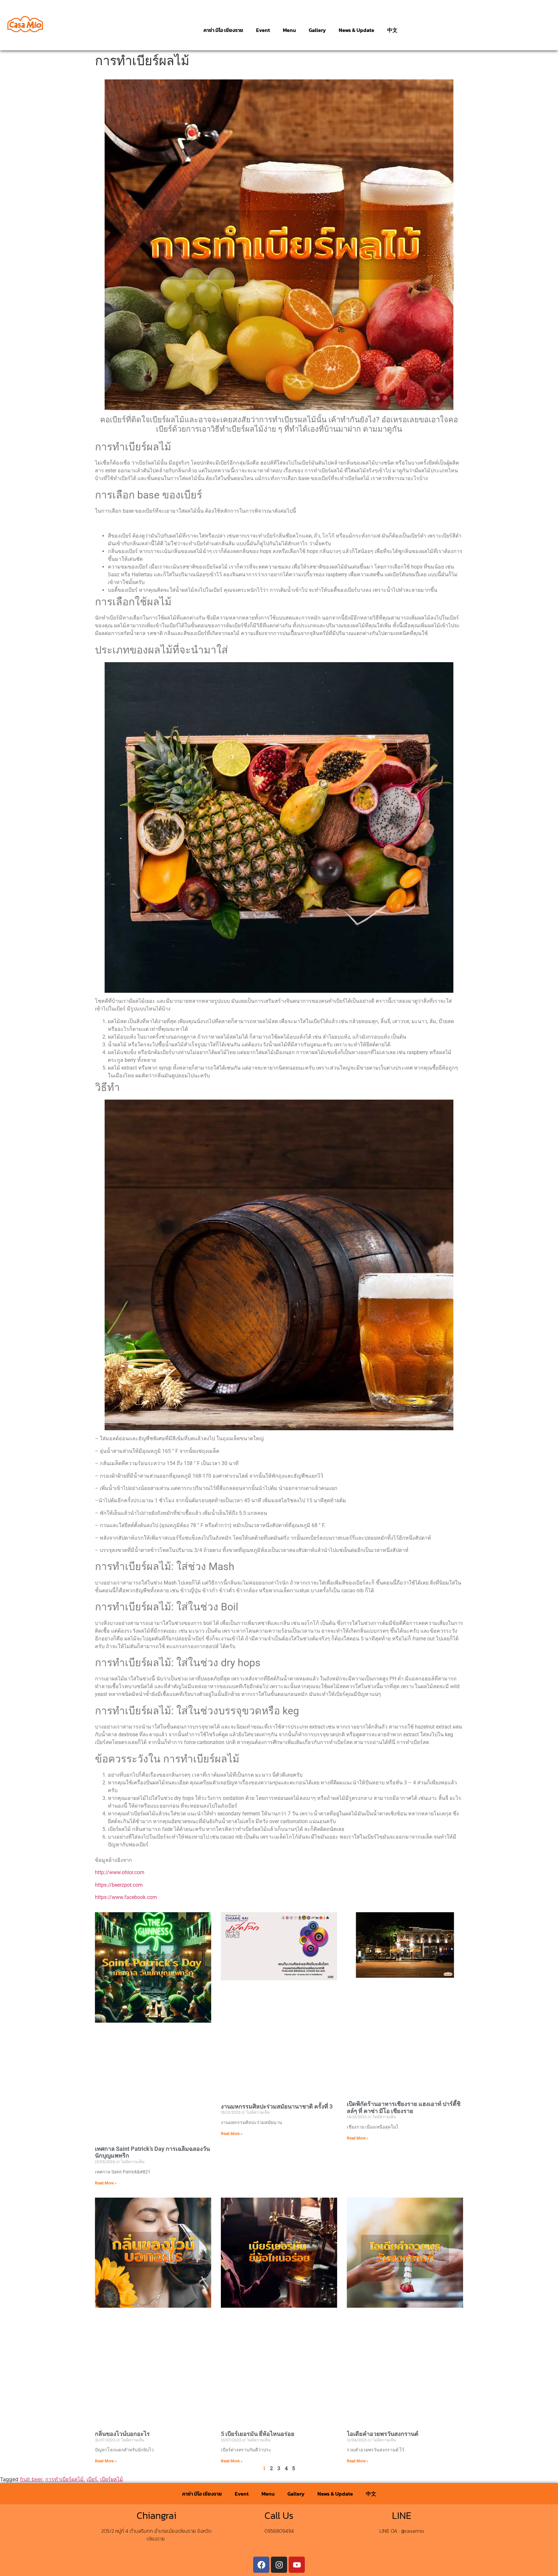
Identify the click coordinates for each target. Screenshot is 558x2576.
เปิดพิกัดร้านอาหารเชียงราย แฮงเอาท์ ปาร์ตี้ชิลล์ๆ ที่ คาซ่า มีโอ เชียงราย (404, 2107)
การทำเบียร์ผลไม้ (64, 2479)
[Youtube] (297, 2565)
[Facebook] (261, 2565)
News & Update (356, 30)
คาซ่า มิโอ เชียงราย (223, 30)
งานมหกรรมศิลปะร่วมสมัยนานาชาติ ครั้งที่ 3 (277, 2106)
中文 (392, 30)
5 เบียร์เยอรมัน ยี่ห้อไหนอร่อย (258, 2434)
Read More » (106, 2183)
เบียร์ (92, 2479)
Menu (289, 30)
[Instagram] (279, 2565)
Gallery (317, 30)
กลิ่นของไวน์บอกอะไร (122, 2434)
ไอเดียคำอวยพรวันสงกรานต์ (383, 2434)
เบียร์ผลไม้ (112, 2479)
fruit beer (31, 2479)
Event (263, 30)
